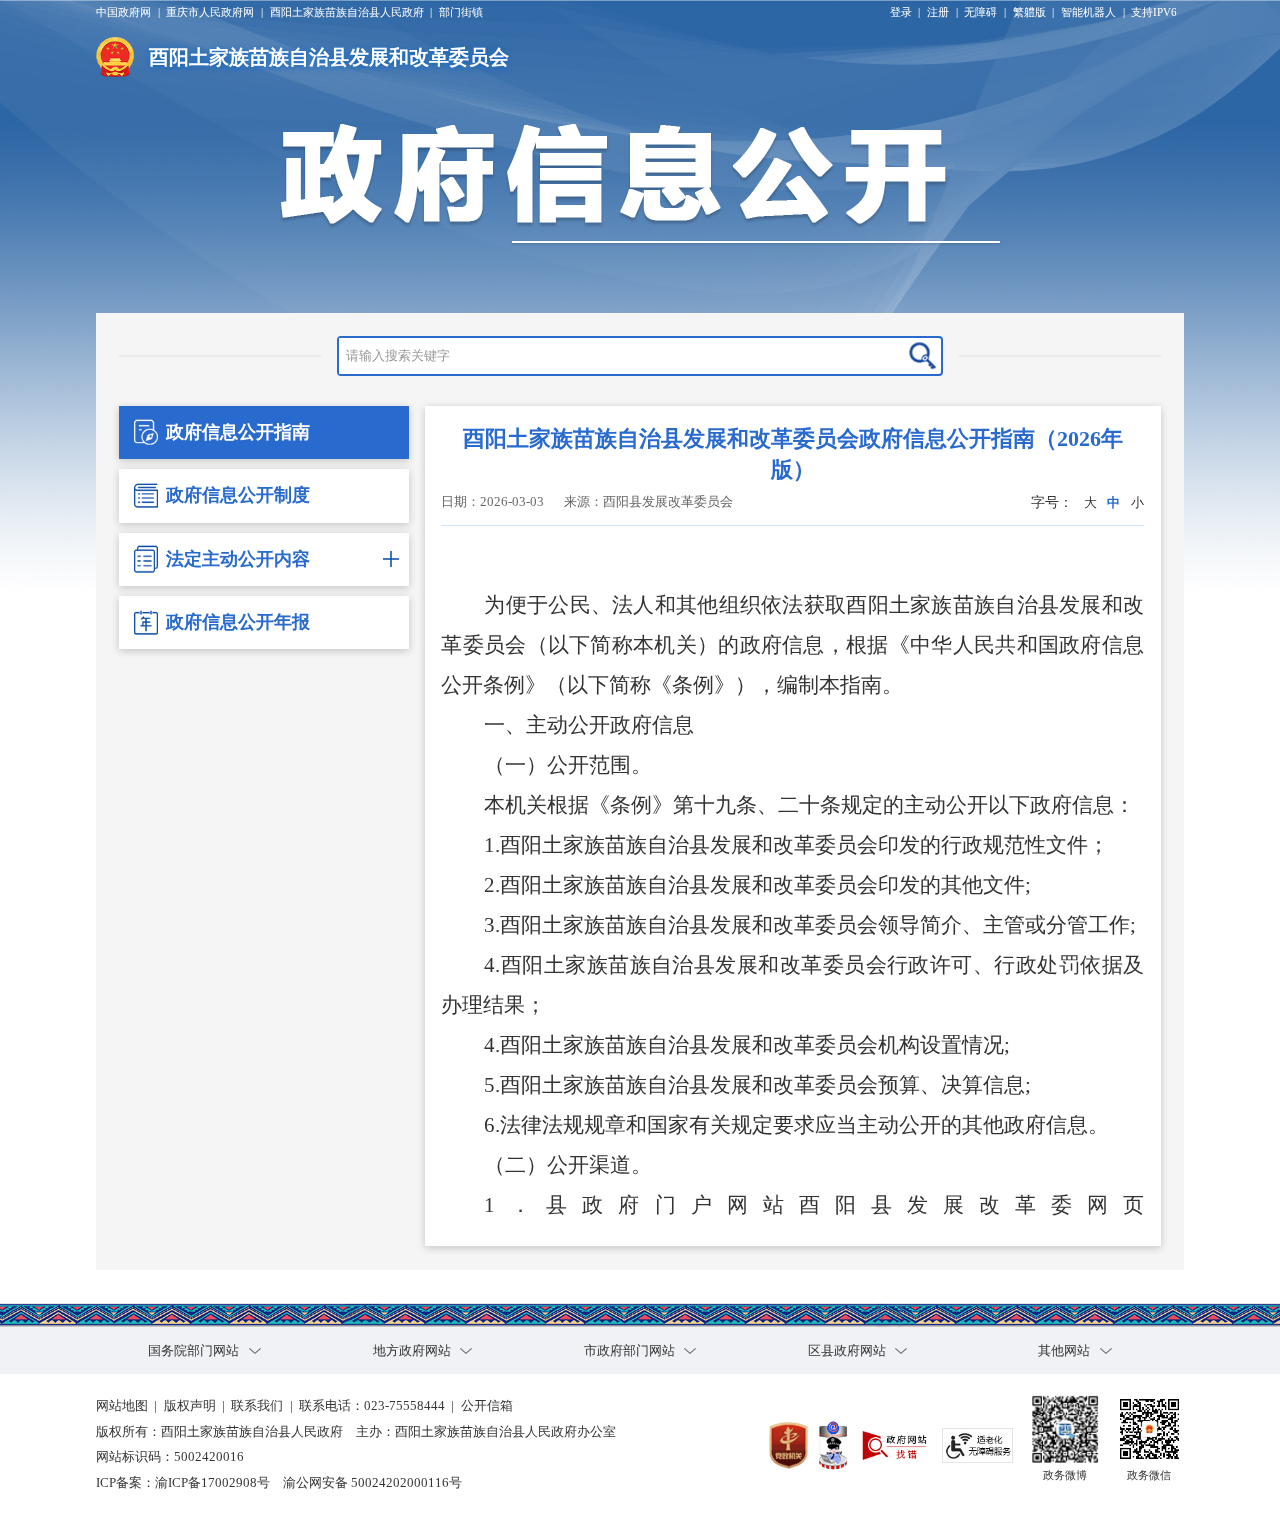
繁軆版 (1029, 12)
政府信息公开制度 (238, 495)
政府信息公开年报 (238, 622)
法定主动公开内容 (238, 559)
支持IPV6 (1154, 12)
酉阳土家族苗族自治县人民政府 (347, 12)
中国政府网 (123, 12)
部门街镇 (461, 12)
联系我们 (257, 1406)
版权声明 (190, 1406)
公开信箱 (487, 1406)
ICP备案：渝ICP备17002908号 (183, 1483)
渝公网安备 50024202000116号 (372, 1483)
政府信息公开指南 (238, 432)
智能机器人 (1088, 12)
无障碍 (980, 12)
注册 (938, 12)
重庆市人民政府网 (210, 12)
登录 (901, 12)
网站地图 (122, 1406)
